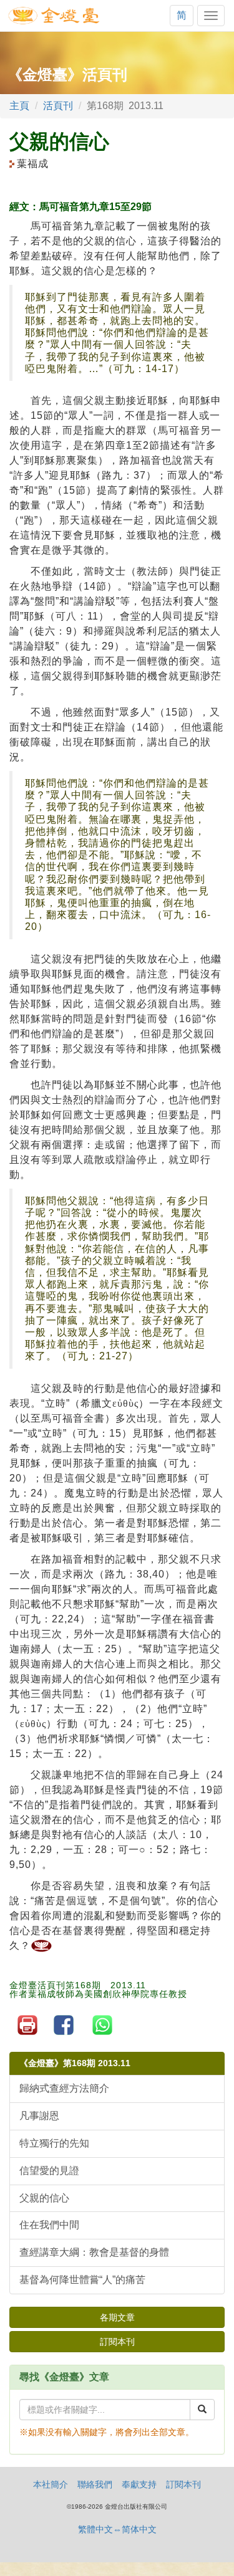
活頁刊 (58, 106)
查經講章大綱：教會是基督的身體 (94, 2252)
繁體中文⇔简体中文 (117, 2529)
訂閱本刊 (117, 2342)
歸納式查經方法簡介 (64, 2088)
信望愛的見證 (49, 2171)
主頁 (19, 106)
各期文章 (117, 2317)
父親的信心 (44, 2198)
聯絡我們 (95, 2484)
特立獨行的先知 (54, 2143)
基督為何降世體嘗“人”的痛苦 (82, 2280)
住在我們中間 (49, 2225)
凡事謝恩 (39, 2116)
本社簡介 (51, 2484)
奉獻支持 (139, 2484)
